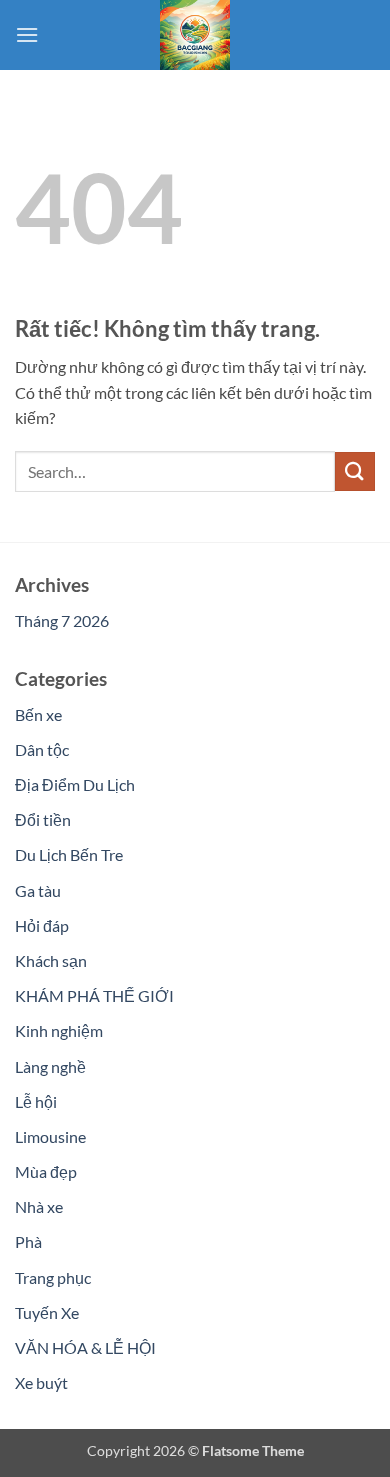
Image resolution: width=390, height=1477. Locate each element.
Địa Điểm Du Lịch (75, 784)
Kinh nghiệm (59, 1030)
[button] (27, 34)
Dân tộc (42, 749)
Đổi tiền (43, 819)
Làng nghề (50, 1066)
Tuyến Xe (47, 1312)
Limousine (50, 1136)
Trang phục (53, 1277)
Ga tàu (38, 890)
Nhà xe (39, 1206)
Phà (28, 1241)
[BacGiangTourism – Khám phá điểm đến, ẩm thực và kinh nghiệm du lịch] (195, 35)
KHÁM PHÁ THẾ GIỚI (94, 995)
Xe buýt (41, 1382)
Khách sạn (51, 960)
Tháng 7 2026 (62, 620)
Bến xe (38, 714)
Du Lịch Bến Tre (69, 854)
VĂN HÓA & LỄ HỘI (85, 1347)
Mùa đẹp (46, 1171)
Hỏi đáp (42, 925)
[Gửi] (355, 471)
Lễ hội (36, 1101)
